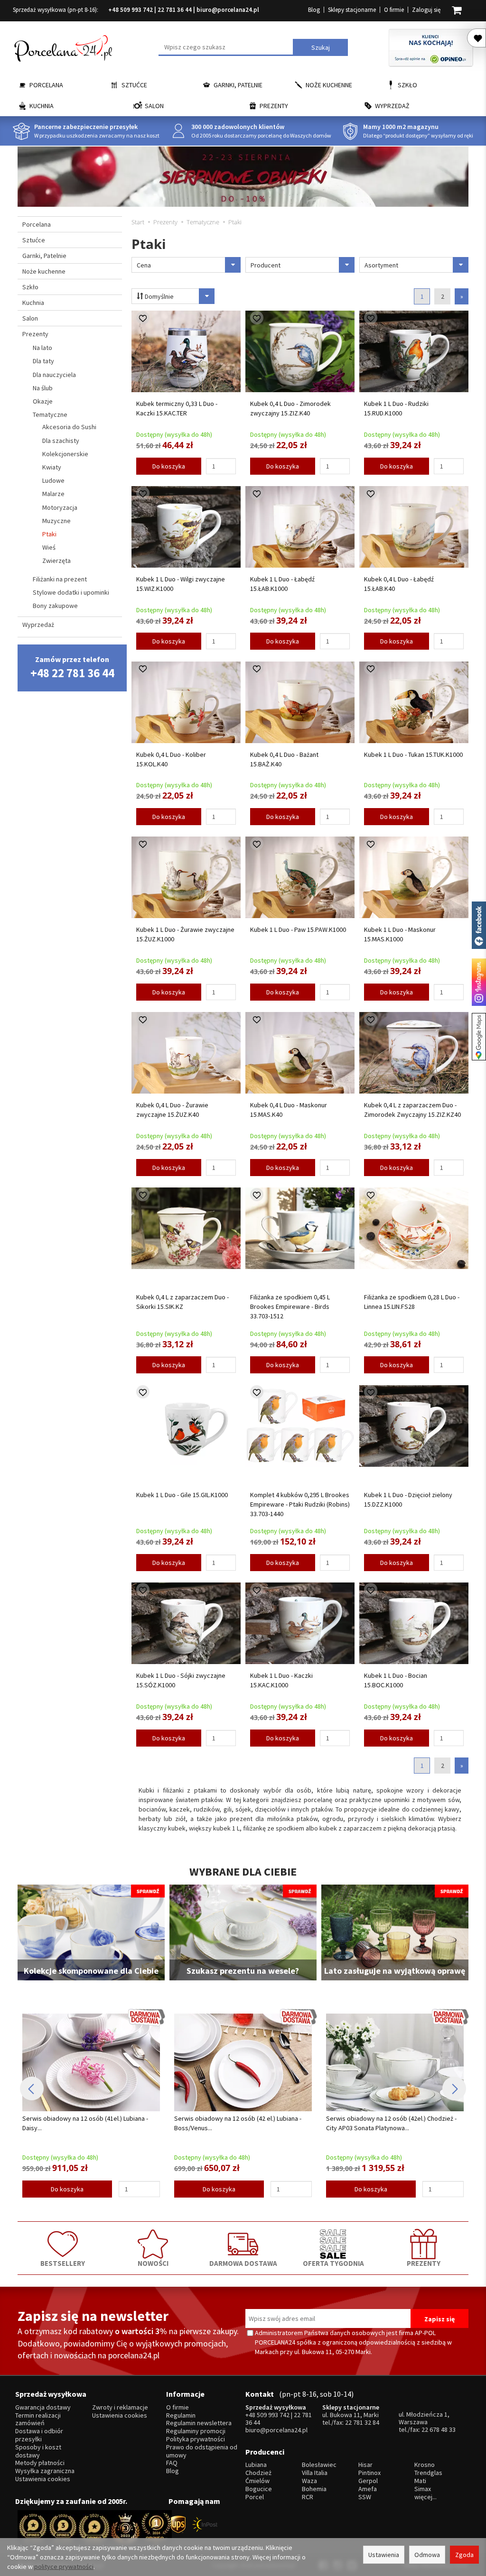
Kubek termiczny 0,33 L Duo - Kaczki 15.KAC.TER (177, 408)
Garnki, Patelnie (238, 85)
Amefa (368, 2489)
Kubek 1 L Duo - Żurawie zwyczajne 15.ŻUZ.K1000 (185, 934)
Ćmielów (257, 2481)
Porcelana (46, 85)
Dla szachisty (61, 441)
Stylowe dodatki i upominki (71, 592)
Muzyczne (56, 521)
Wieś (49, 547)
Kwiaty (52, 467)
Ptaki (49, 534)
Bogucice (259, 2489)
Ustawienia (384, 2555)
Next (454, 2088)
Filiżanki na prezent (60, 579)
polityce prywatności (64, 2567)
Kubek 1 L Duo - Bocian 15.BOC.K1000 (396, 1680)
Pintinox (369, 2473)
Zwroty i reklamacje (120, 2407)
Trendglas (428, 2473)
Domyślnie (159, 296)
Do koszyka (169, 466)
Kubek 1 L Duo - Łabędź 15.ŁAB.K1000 (282, 584)
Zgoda (464, 2555)
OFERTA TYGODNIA (333, 2263)
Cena (144, 265)
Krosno (425, 2465)
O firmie (394, 10)
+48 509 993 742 (131, 10)
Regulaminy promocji (196, 2431)
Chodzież (258, 2473)
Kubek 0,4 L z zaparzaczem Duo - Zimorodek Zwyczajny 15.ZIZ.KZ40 (412, 1110)
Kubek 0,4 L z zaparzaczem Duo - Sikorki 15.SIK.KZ (182, 1302)
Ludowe (53, 480)
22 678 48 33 (439, 2429)
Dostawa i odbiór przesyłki (39, 2435)
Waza (309, 2481)
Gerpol (368, 2481)
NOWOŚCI (153, 2263)
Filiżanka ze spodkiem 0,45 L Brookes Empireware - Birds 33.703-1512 (290, 1306)
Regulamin (181, 2415)
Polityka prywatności (196, 2439)
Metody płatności (40, 2463)
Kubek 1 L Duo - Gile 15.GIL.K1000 (182, 1495)
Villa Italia (315, 2473)
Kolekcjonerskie (65, 454)
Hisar (365, 2465)
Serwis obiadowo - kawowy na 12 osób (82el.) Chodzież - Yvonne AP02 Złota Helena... (390, 2123)
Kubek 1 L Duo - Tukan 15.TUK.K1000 (413, 754)
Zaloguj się (426, 10)
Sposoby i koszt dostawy (38, 2451)
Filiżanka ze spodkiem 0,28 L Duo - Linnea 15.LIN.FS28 (412, 1302)
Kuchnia (42, 106)
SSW (365, 2497)
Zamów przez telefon (72, 667)
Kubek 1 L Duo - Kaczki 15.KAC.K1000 (281, 1680)
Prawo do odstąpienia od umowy (202, 2451)
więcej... (425, 2497)
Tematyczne (50, 414)
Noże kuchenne (329, 85)
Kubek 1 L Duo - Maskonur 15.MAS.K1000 (400, 934)
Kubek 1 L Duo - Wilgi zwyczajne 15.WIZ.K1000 (181, 584)
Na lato (42, 348)
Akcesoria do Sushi (69, 427)
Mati (420, 2481)
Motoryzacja (60, 507)
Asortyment (381, 265)
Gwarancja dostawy (43, 2407)
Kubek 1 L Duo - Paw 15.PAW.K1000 (298, 929)
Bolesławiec (319, 2465)
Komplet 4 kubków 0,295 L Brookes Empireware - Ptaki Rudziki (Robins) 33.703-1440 (300, 1504)
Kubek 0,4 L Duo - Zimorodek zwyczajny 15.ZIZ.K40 (290, 408)
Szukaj (321, 47)
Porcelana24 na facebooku (479, 925)
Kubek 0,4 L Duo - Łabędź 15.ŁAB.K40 (399, 584)
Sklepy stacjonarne (352, 10)
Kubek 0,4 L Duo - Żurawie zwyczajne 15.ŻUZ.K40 (172, 1110)
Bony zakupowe (55, 606)
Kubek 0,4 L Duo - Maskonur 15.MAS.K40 (289, 1110)
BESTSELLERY (63, 2263)
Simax (423, 2489)
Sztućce (134, 85)
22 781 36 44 (175, 10)
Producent (266, 265)
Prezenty (274, 106)
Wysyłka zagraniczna (45, 2471)
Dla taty (43, 361)
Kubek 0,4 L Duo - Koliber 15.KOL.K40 (171, 759)
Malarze (53, 494)
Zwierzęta (56, 561)
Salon (154, 106)
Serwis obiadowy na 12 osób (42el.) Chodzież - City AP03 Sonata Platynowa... (239, 2123)
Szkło (407, 85)
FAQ (172, 2463)
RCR (308, 2497)
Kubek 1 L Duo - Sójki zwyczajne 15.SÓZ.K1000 (181, 1680)
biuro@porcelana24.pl (228, 10)
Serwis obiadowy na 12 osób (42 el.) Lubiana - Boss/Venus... (86, 2123)
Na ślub (43, 388)
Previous (32, 2088)
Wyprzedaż (392, 106)
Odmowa (427, 2555)
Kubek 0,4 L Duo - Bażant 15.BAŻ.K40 (284, 759)
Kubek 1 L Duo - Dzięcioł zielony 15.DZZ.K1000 (408, 1500)
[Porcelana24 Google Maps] (479, 1037)
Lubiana (256, 2465)
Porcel (255, 2497)
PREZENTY (424, 2263)
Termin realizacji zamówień (38, 2420)
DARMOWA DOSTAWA (243, 2263)
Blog (314, 10)
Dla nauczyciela (54, 375)
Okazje (43, 401)
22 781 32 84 (362, 2422)
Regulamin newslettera (199, 2423)
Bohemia (314, 2489)
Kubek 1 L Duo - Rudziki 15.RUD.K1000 (396, 408)
